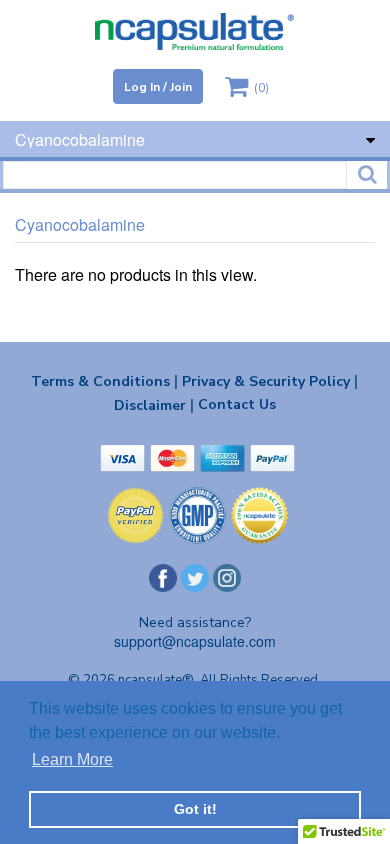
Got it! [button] (195, 809)
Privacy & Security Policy (270, 381)
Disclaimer (154, 405)
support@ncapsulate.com (195, 641)
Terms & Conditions (104, 381)
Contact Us (237, 404)
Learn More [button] (72, 759)
